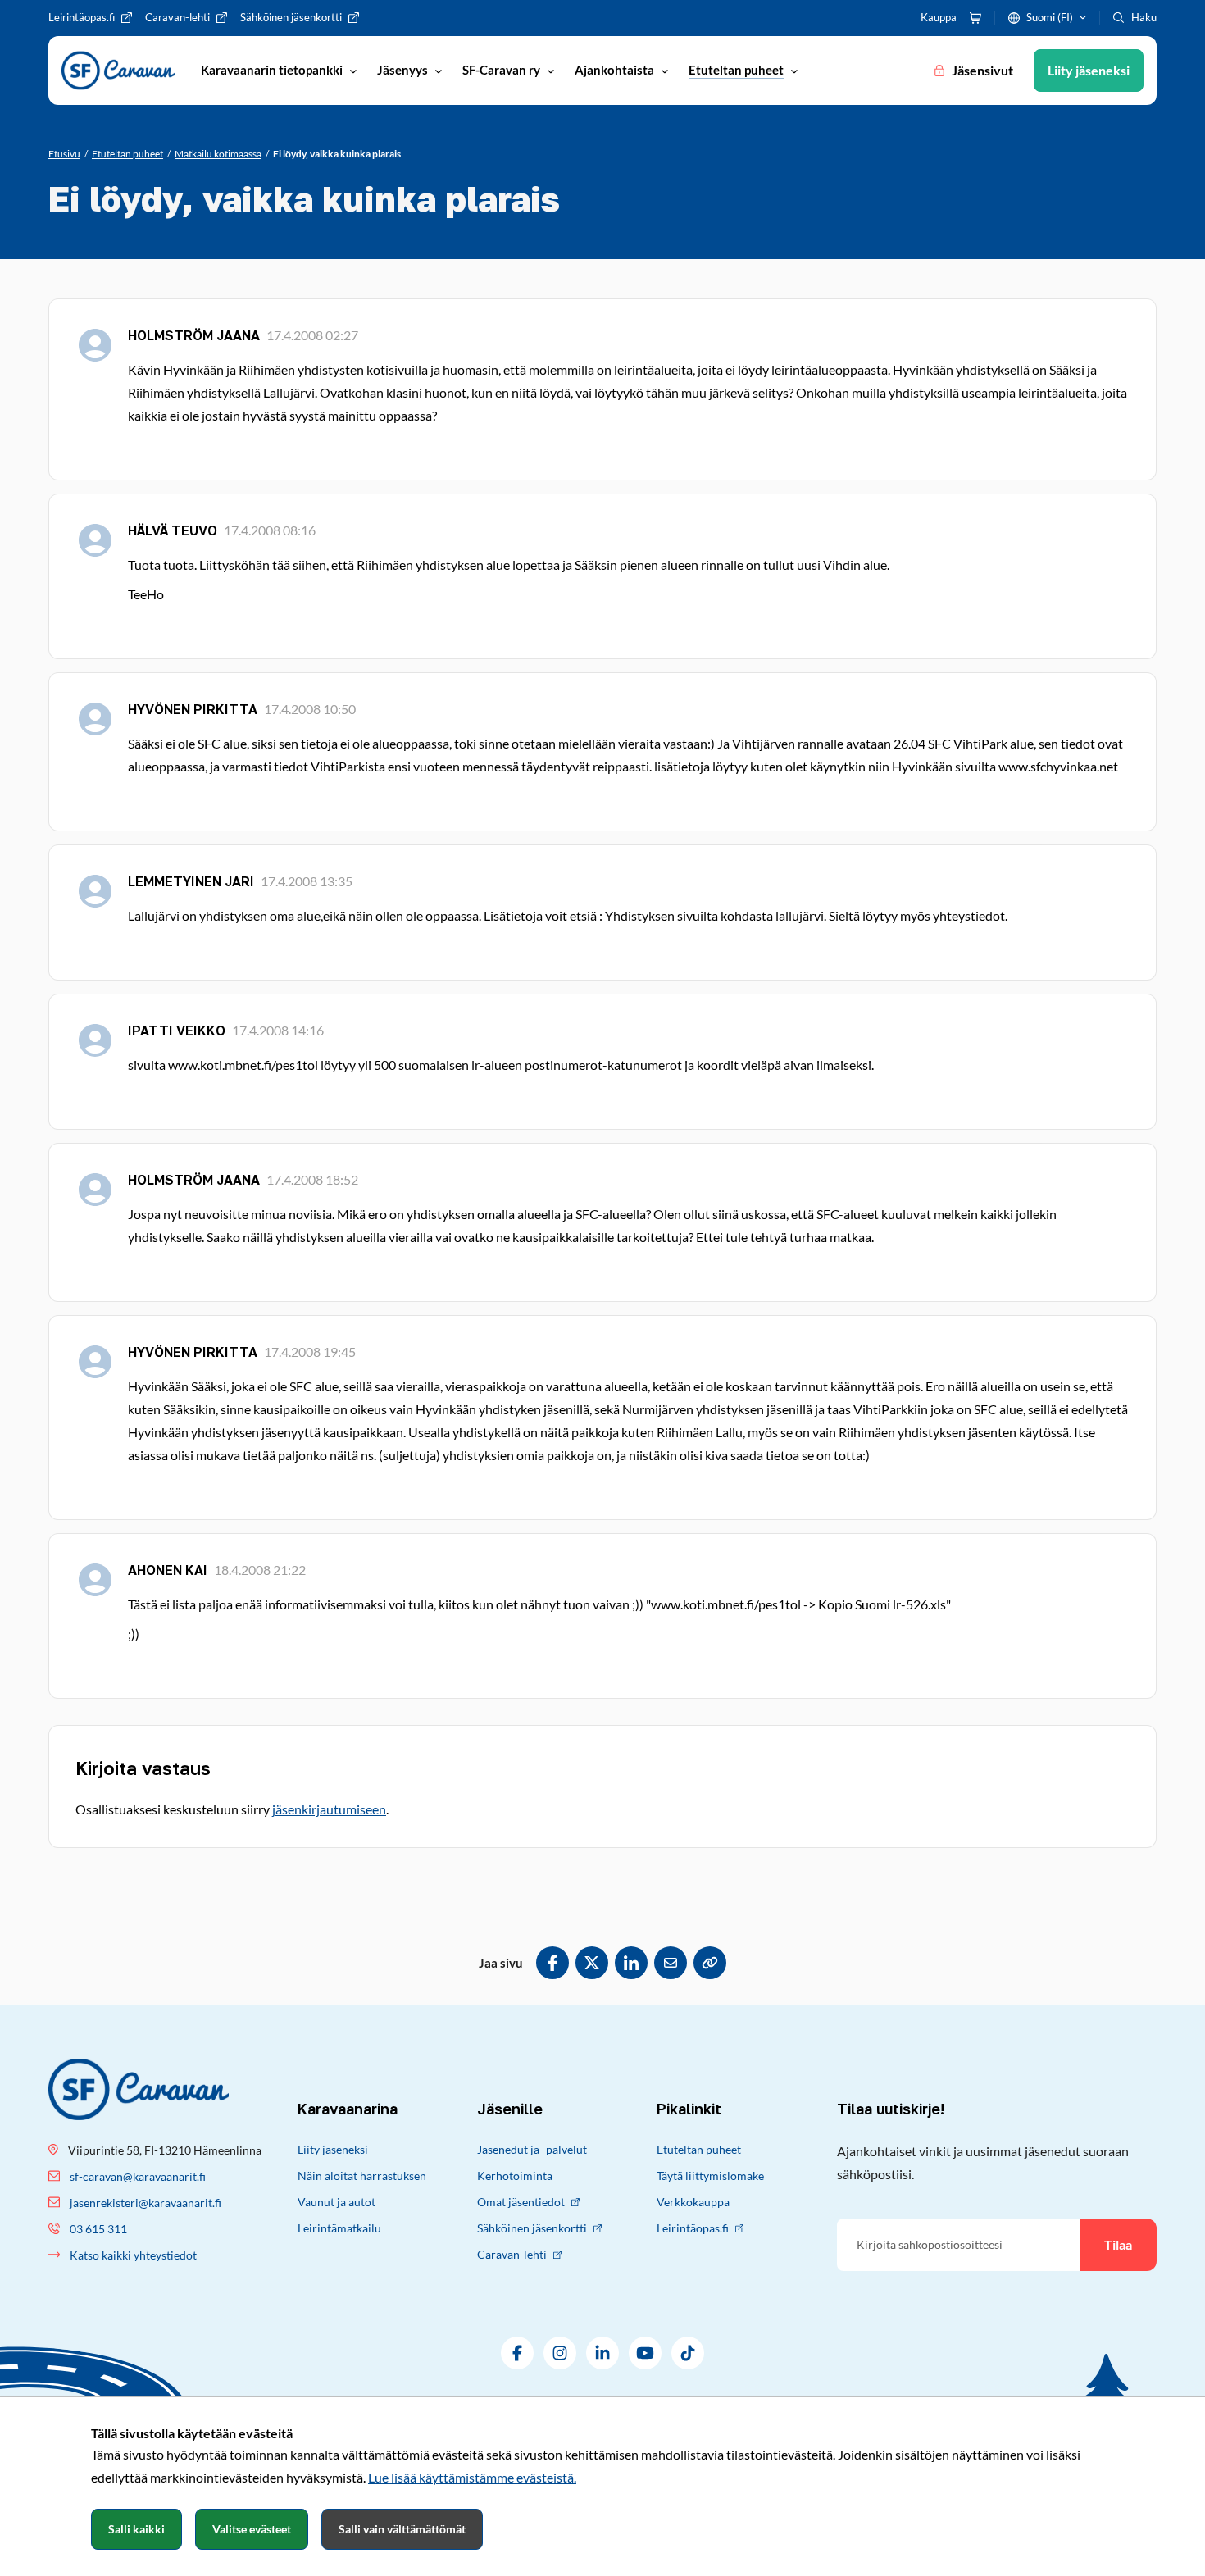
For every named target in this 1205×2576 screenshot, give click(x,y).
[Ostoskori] (975, 18)
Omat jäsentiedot (521, 2202)
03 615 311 (98, 2229)
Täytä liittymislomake (710, 2175)
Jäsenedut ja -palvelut (532, 2149)
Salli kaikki (136, 2529)
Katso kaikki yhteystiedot (133, 2255)
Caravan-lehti (512, 2254)
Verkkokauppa (693, 2202)
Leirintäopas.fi (693, 2228)
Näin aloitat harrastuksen (362, 2175)
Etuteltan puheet (699, 2149)
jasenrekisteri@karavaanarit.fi (146, 2203)
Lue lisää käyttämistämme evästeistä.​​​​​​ (472, 2477)
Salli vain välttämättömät (402, 2529)
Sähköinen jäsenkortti (532, 2228)
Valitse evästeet (252, 2529)
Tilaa (1118, 2244)
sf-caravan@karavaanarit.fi (138, 2176)
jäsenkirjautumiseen (329, 1809)
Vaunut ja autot (336, 2202)
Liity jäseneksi (333, 2149)
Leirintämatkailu (339, 2228)
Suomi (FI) (1050, 17)
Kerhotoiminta (515, 2175)
